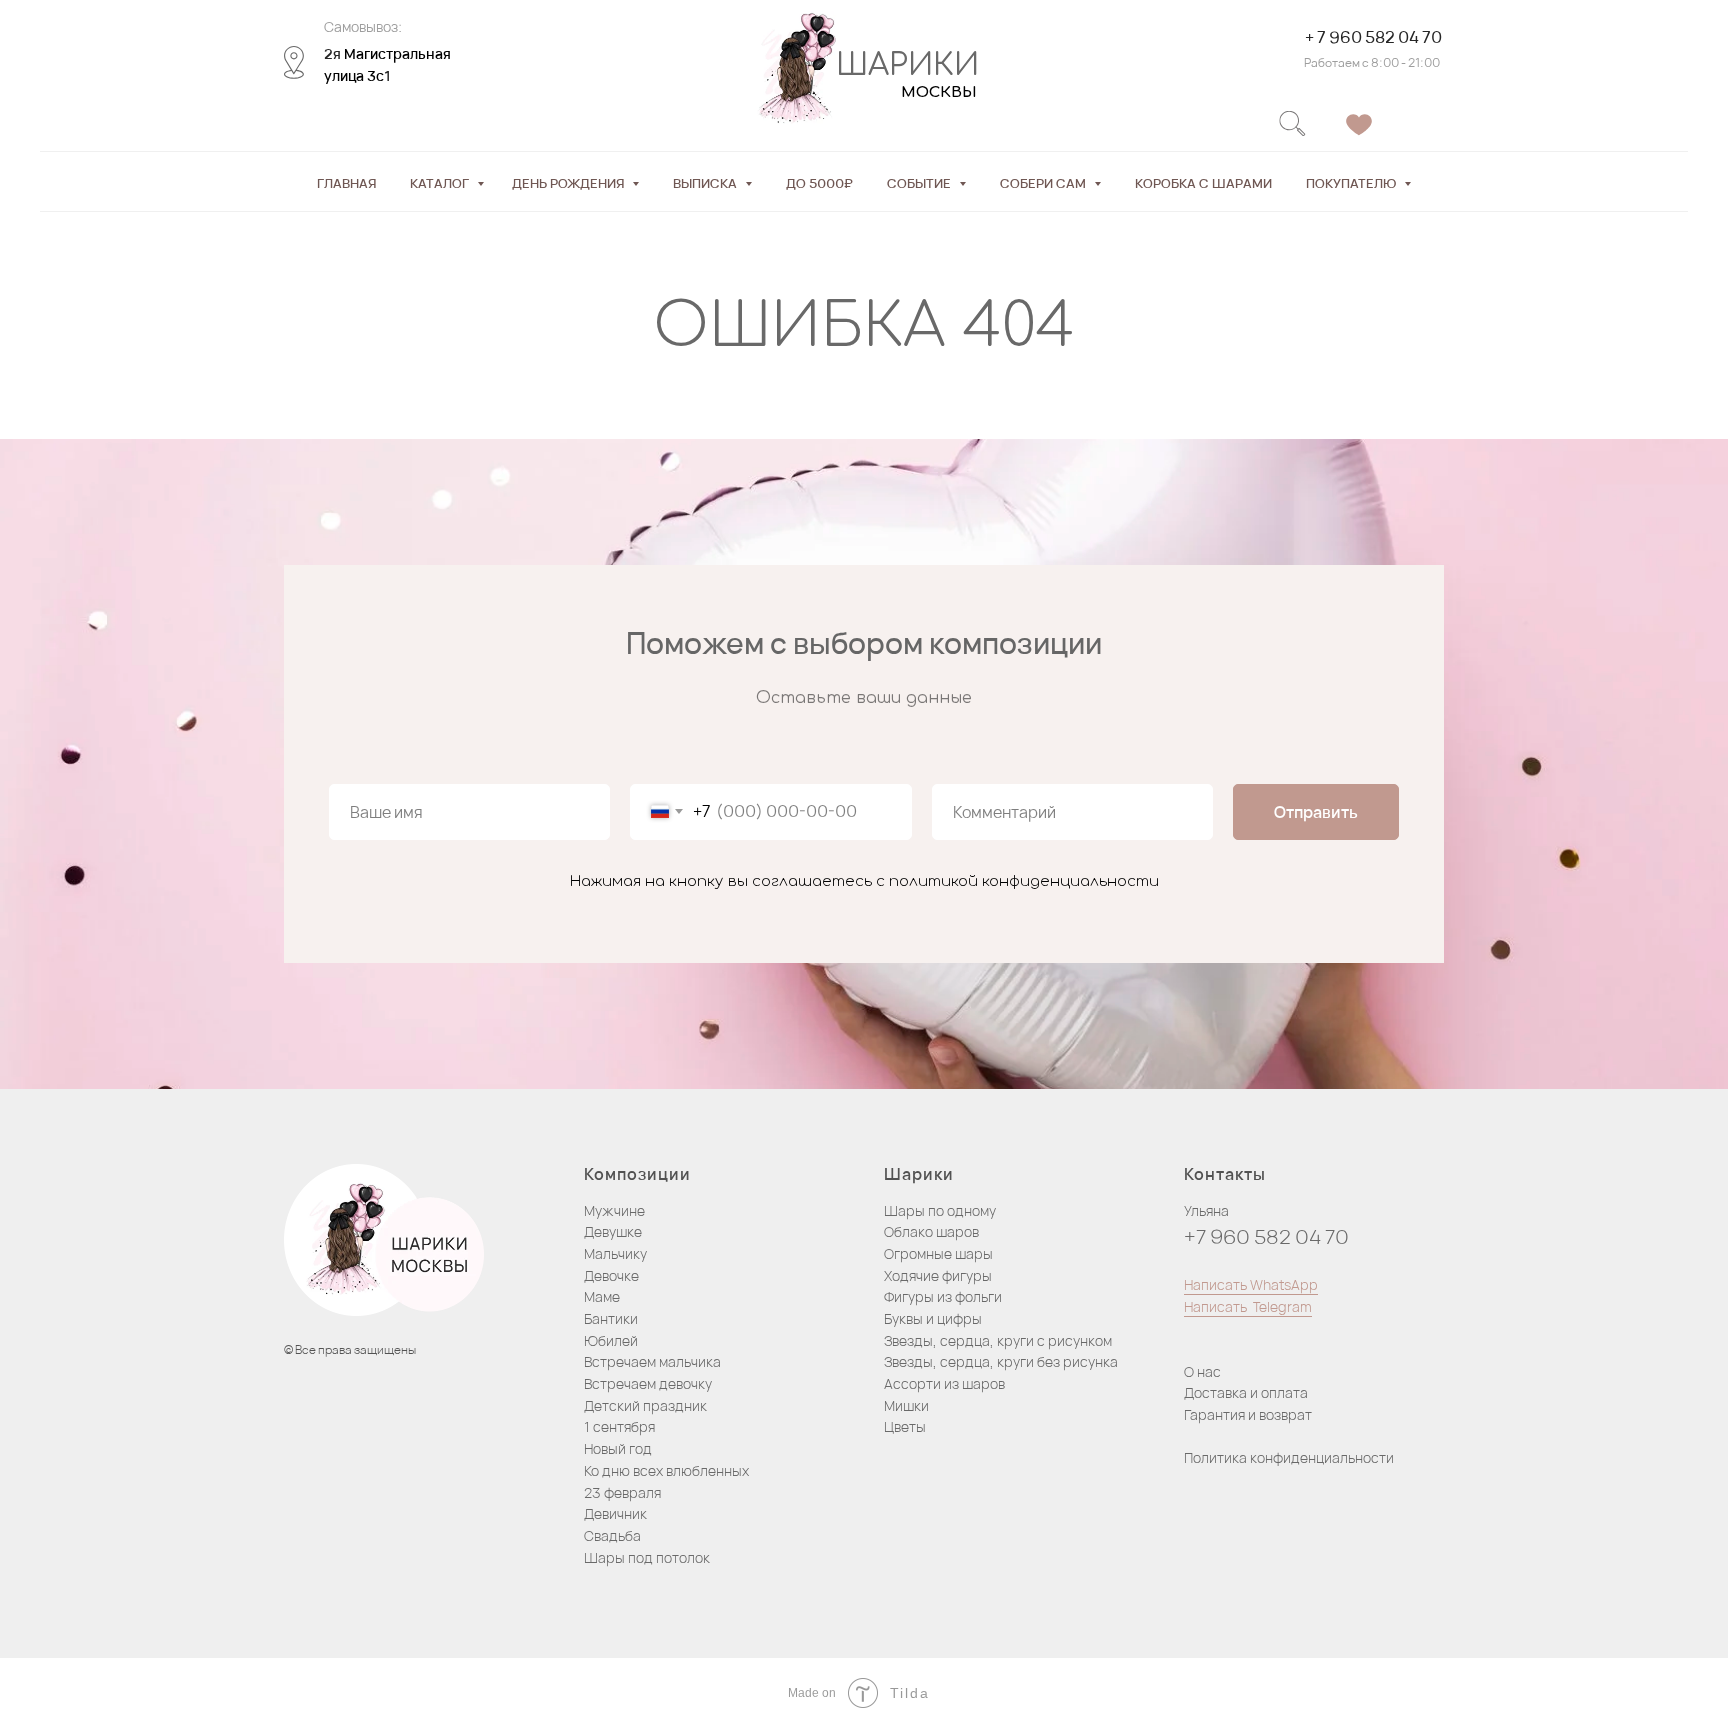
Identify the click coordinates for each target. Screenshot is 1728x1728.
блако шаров (936, 1231)
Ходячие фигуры (938, 1275)
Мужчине (614, 1210)
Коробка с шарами (1203, 183)
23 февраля (622, 1492)
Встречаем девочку (648, 1383)
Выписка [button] (706, 183)
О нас (1202, 1371)
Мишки (906, 1405)
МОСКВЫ (939, 92)
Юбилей (611, 1340)
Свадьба (612, 1535)
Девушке (613, 1231)
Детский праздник (645, 1405)
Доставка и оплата (1246, 1392)
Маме (602, 1296)
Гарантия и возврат (1248, 1414)
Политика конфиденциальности (1289, 1457)
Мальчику (615, 1253)
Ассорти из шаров (944, 1383)
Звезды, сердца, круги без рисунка (1001, 1361)
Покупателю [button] (1352, 183)
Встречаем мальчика (652, 1361)
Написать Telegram (1248, 1306)
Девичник (615, 1513)
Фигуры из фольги (943, 1296)
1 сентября (619, 1426)
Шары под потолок (647, 1557)
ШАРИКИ (907, 65)
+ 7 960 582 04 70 (1373, 37)
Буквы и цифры (933, 1318)
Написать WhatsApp (1251, 1284)
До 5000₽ (819, 183)
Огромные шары (938, 1253)
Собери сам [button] (1044, 183)
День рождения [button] (569, 183)
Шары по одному (940, 1210)
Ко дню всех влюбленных (666, 1470)
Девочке (611, 1275)
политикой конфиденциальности (1024, 881)
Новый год (618, 1448)
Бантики (611, 1318)
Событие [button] (920, 183)
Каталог (441, 183)
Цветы (905, 1426)
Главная (346, 183)
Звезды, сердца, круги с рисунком (998, 1340)
